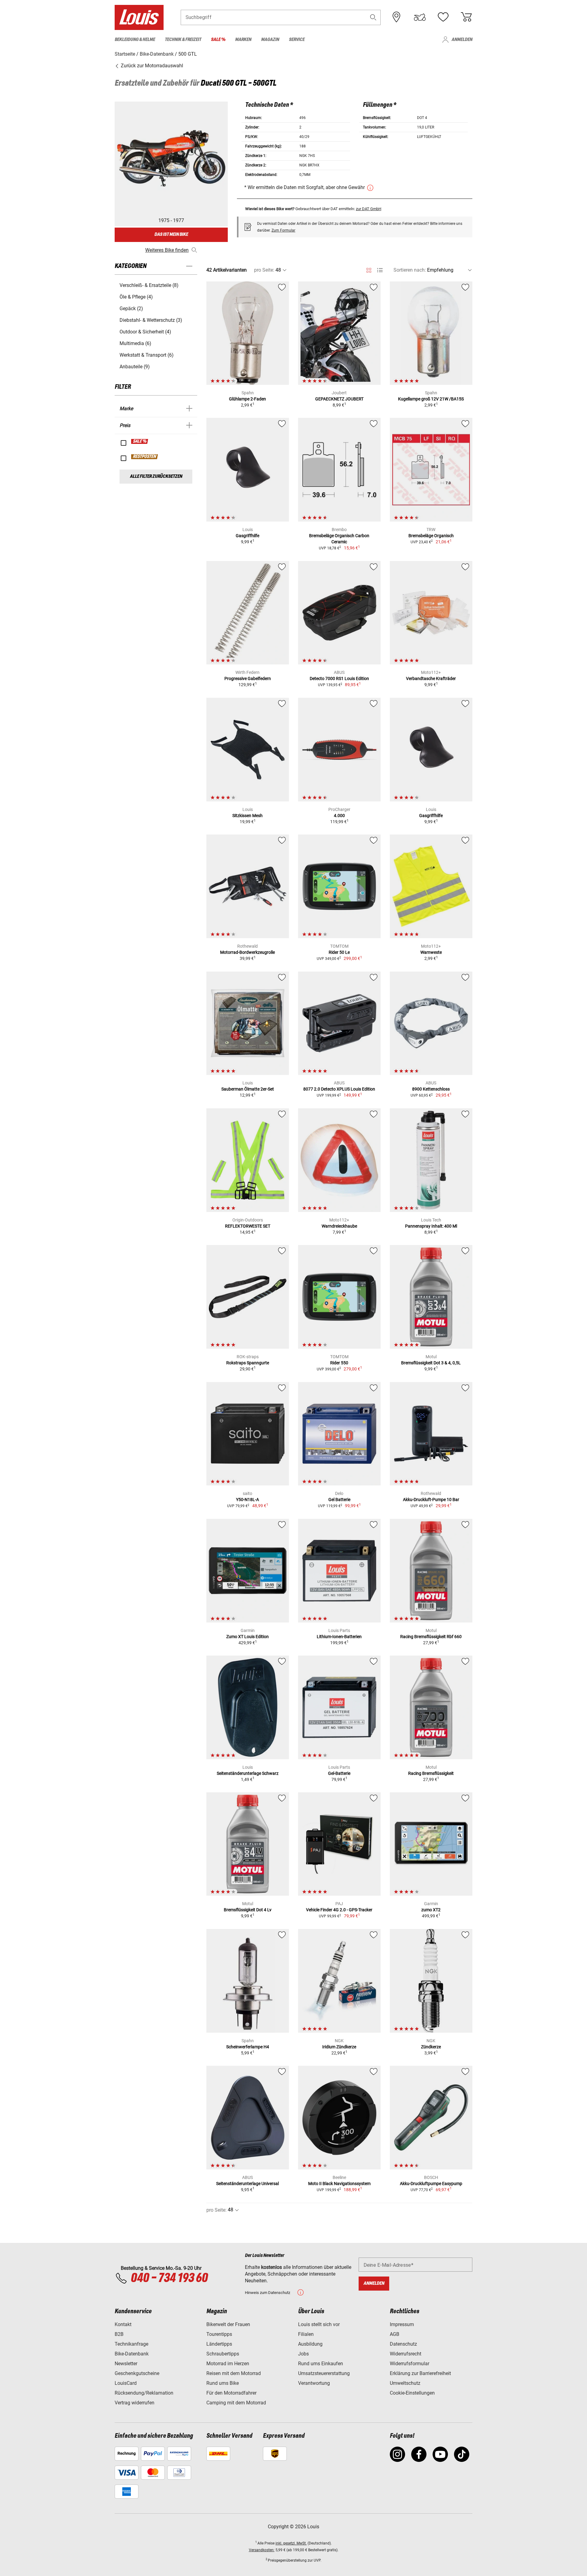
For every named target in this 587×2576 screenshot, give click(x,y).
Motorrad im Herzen (228, 2364)
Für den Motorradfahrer (231, 2393)
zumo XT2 (431, 1910)
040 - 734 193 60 (169, 2278)
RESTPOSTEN (145, 457)
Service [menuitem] (297, 40)
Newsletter (126, 2364)
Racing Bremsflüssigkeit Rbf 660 (431, 1637)
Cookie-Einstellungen (412, 2393)
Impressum (402, 2324)
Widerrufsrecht (406, 2354)
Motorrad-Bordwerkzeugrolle (247, 952)
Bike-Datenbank (132, 2354)
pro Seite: (264, 270)
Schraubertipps (223, 2354)
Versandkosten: (262, 2550)
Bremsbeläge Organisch (431, 536)
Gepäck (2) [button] (131, 309)
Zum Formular (283, 230)
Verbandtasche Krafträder (431, 678)
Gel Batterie (339, 1500)
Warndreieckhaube (339, 1226)
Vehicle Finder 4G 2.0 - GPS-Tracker (339, 1910)
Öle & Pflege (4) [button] (136, 297)
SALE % (140, 441)
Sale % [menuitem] (218, 40)
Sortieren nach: (410, 270)
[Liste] (380, 270)
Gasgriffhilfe (247, 536)
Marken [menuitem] (243, 40)
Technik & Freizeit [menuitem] (183, 40)
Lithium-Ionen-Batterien (339, 1637)
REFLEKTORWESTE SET (248, 1226)
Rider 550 (339, 1363)
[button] (373, 17)
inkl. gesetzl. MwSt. (291, 2543)
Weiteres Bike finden (167, 250)
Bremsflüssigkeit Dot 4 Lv (248, 1910)
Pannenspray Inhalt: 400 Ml (431, 1226)
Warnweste (431, 952)
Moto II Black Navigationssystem (339, 2184)
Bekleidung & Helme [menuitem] (135, 40)
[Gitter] (369, 269)
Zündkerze (431, 2047)
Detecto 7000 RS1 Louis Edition (339, 678)
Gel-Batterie (339, 1773)
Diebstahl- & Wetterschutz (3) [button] (151, 320)
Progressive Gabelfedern (248, 678)
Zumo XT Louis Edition (247, 1637)
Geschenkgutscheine (137, 2373)
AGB (395, 2334)
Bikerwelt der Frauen (228, 2324)
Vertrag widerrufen (135, 2403)
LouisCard (126, 2383)
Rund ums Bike (223, 2383)
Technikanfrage (131, 2344)
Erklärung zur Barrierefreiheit (420, 2373)
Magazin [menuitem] (270, 40)
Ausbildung (310, 2344)
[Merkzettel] (443, 17)
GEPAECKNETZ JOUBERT (339, 399)
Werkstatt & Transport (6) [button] (147, 355)
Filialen (306, 2334)
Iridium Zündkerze (339, 2047)
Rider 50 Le (339, 952)
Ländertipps (219, 2344)
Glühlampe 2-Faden (247, 399)
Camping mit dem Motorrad (236, 2403)
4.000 (339, 816)
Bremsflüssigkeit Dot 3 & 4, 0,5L (431, 1363)
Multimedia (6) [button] (135, 343)
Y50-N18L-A (247, 1500)
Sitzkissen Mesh (247, 816)
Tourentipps (219, 2334)
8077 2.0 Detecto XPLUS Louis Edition (339, 1089)
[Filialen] (397, 17)
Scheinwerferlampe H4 (248, 2047)
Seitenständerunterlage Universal (247, 2184)
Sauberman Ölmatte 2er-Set (248, 1089)
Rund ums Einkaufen (321, 2364)
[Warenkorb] (466, 17)
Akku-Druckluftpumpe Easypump (431, 2184)
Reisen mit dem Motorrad (234, 2373)
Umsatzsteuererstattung (324, 2373)
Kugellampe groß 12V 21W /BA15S (431, 399)
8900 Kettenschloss (431, 1089)
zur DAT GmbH (369, 209)
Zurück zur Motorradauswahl (151, 66)
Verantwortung (314, 2383)
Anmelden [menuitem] (462, 40)
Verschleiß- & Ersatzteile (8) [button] (149, 285)
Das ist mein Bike (171, 234)
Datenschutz (403, 2344)
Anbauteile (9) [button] (135, 367)
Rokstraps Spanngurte (248, 1363)
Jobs (303, 2354)
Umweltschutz (405, 2383)
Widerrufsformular (410, 2364)
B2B (119, 2334)
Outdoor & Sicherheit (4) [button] (145, 332)
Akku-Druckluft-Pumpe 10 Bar (431, 1500)
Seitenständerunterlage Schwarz (248, 1773)
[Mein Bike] (420, 17)
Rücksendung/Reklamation (144, 2393)
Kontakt (123, 2324)
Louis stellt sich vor (319, 2324)
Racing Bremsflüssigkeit (431, 1773)
